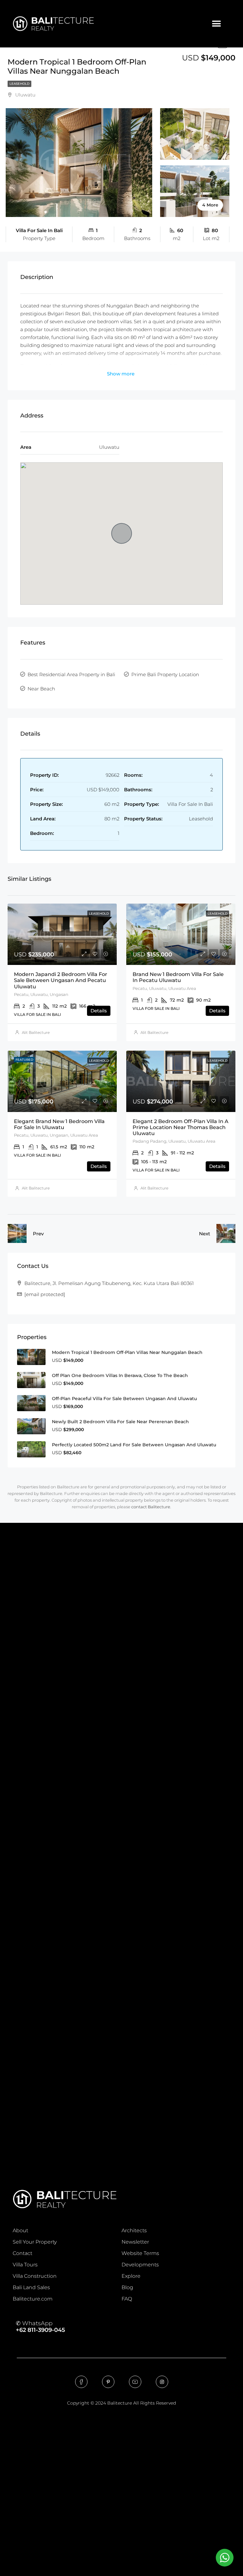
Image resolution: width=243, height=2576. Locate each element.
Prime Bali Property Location (165, 674)
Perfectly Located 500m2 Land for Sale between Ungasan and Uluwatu (134, 1445)
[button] (216, 24)
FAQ (127, 2299)
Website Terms (140, 2253)
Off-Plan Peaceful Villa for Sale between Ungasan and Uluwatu (124, 1399)
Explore (131, 2276)
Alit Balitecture (36, 1032)
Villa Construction (35, 2276)
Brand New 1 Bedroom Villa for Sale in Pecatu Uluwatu (178, 977)
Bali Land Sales (31, 2287)
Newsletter (135, 2242)
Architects (134, 2230)
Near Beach (41, 689)
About (20, 2230)
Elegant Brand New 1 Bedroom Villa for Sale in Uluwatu (59, 1124)
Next (205, 1234)
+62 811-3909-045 (40, 2330)
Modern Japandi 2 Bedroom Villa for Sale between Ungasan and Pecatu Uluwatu (61, 980)
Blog (127, 2287)
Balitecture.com (33, 2299)
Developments (140, 2265)
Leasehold (19, 84)
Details (99, 1011)
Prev (38, 1234)
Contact (22, 2253)
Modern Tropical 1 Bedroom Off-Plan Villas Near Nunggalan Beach (127, 1352)
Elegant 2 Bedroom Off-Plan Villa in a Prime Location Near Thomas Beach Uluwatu (181, 1127)
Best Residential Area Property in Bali (71, 674)
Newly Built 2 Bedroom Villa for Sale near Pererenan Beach (120, 1422)
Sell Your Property (35, 2242)
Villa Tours (25, 2265)
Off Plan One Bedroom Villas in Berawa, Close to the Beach (120, 1375)
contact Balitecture (151, 1507)
